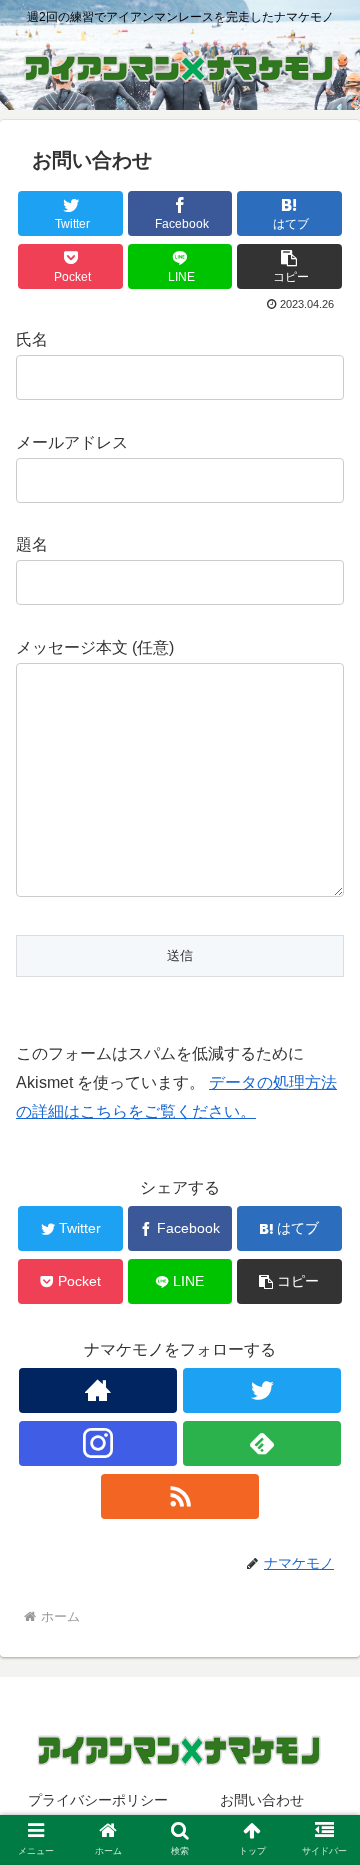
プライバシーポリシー (98, 1800)
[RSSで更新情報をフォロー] (179, 1496)
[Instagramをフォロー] (97, 1443)
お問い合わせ (262, 1800)
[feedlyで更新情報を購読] (261, 1443)
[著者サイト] (97, 1390)
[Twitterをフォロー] (261, 1390)
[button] (289, 266)
